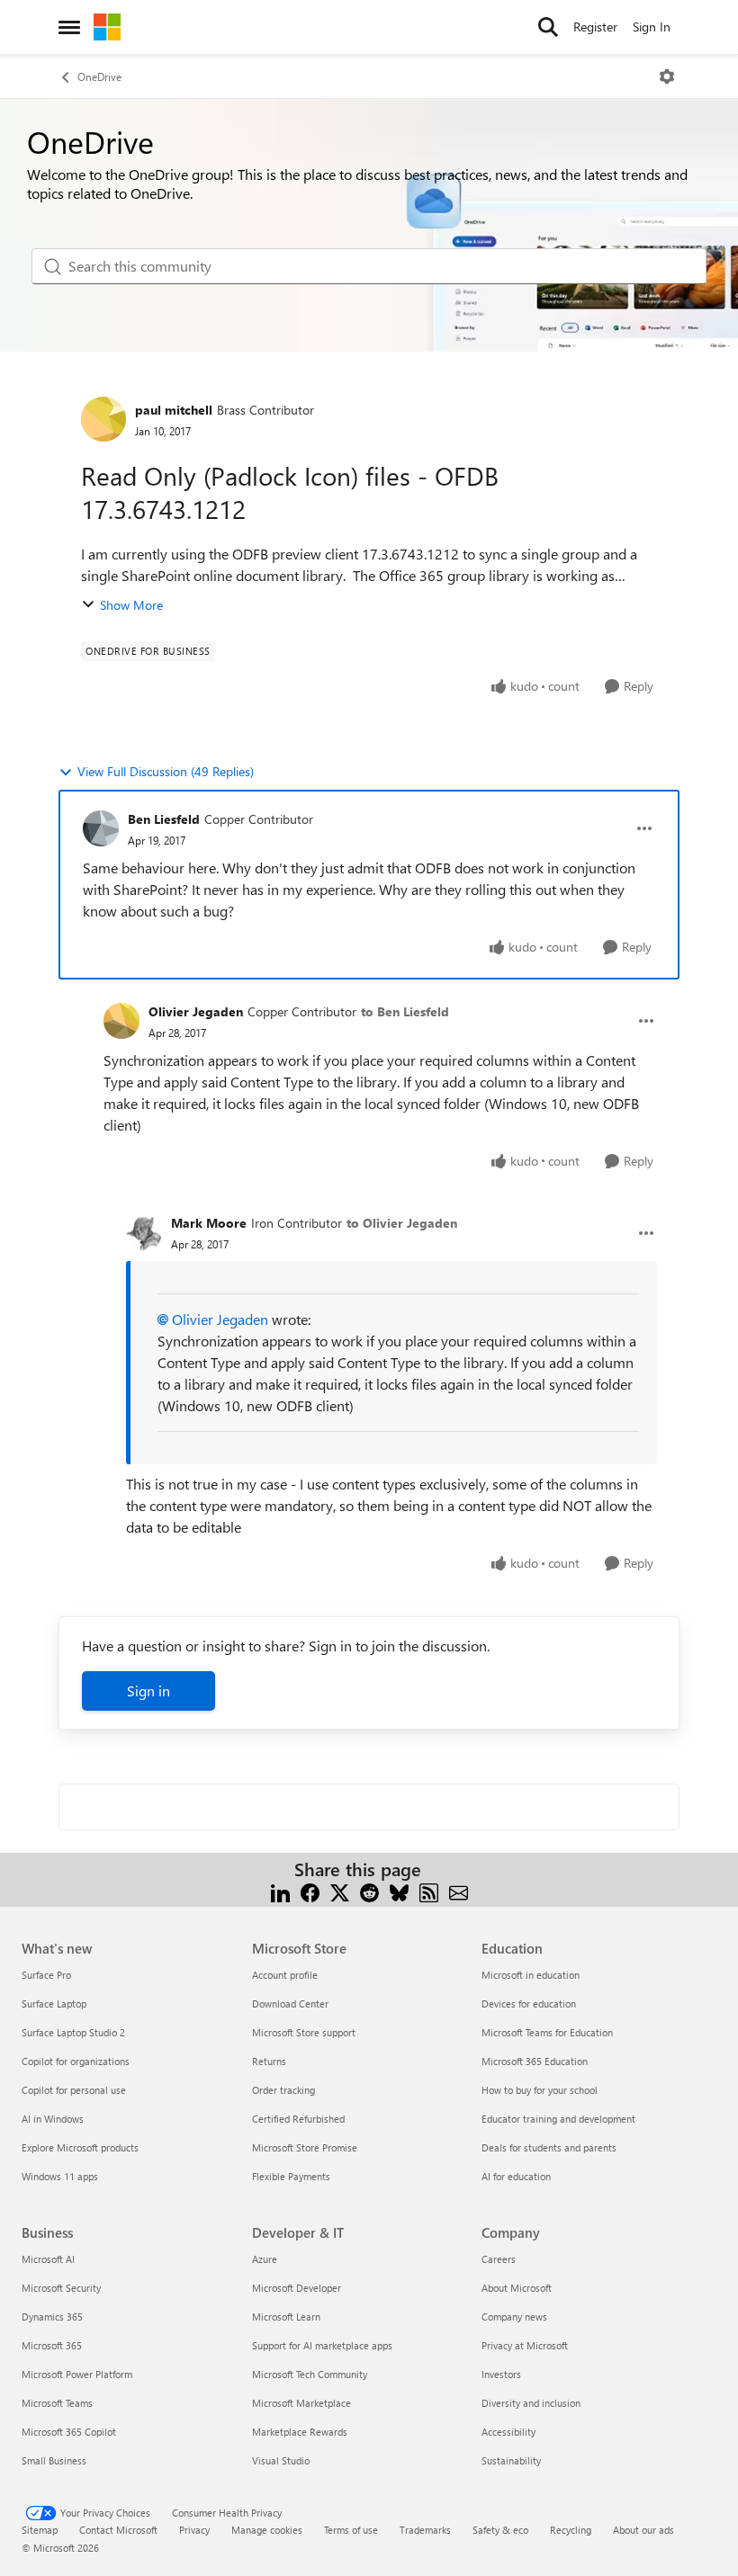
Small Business (54, 2460)
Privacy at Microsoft (525, 2345)
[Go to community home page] (107, 27)
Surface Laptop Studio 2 (73, 2032)
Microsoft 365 (52, 2345)
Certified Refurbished (298, 2119)
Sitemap (40, 2530)
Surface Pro (46, 1975)
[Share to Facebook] (310, 1891)
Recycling (571, 2530)
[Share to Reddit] (369, 1891)
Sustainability (511, 2460)
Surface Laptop (54, 2004)
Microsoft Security (61, 2288)
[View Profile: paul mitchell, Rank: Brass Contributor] (103, 419)
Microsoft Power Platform (77, 2374)
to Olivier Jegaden (402, 1223)
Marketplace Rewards (300, 2432)
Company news (514, 2317)
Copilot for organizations (76, 2061)
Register (595, 27)
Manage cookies (267, 2530)
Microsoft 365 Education (535, 2061)
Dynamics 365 (52, 2317)
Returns (269, 2061)
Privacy (194, 2530)
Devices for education (529, 2004)
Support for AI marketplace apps (322, 2345)
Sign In (652, 27)
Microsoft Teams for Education (547, 2032)
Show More (131, 605)
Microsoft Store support (304, 2032)
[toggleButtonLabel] (667, 76)
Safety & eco (500, 2530)
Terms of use (351, 2530)
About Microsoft (517, 2288)
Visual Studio (281, 2460)
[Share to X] (340, 1891)
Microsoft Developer (297, 2288)
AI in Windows (53, 2119)
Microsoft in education (531, 1975)
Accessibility (508, 2432)
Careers (499, 2259)
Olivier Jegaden (196, 1011)
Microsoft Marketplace (301, 2403)
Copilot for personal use (74, 2090)
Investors (501, 2374)
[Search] (548, 27)
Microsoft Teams (57, 2403)
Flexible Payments (291, 2176)
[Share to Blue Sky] (399, 1891)
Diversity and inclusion (531, 2403)
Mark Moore (209, 1223)
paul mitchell (174, 410)
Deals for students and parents (549, 2147)
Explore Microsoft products (80, 2147)
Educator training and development (558, 2119)
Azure (265, 2259)
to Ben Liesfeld (405, 1011)
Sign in (148, 1690)
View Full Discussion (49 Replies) (166, 771)
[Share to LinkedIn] (280, 1891)
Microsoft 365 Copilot (69, 2432)
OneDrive (99, 76)
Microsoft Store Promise (305, 2147)
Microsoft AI (48, 2259)
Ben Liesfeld (164, 819)
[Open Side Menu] (69, 27)
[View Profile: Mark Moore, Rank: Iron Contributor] (144, 1233)
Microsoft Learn (286, 2317)
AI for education (516, 2176)
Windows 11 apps (60, 2176)
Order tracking (283, 2090)
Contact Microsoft (118, 2530)
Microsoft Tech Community (310, 2374)
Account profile (285, 1975)
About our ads (643, 2530)
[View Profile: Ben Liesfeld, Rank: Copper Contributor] (101, 828)
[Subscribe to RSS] (429, 1891)
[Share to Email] (459, 1891)
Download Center (290, 2004)
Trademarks (425, 2530)
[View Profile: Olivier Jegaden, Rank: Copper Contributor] (121, 1021)
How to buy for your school (540, 2090)
